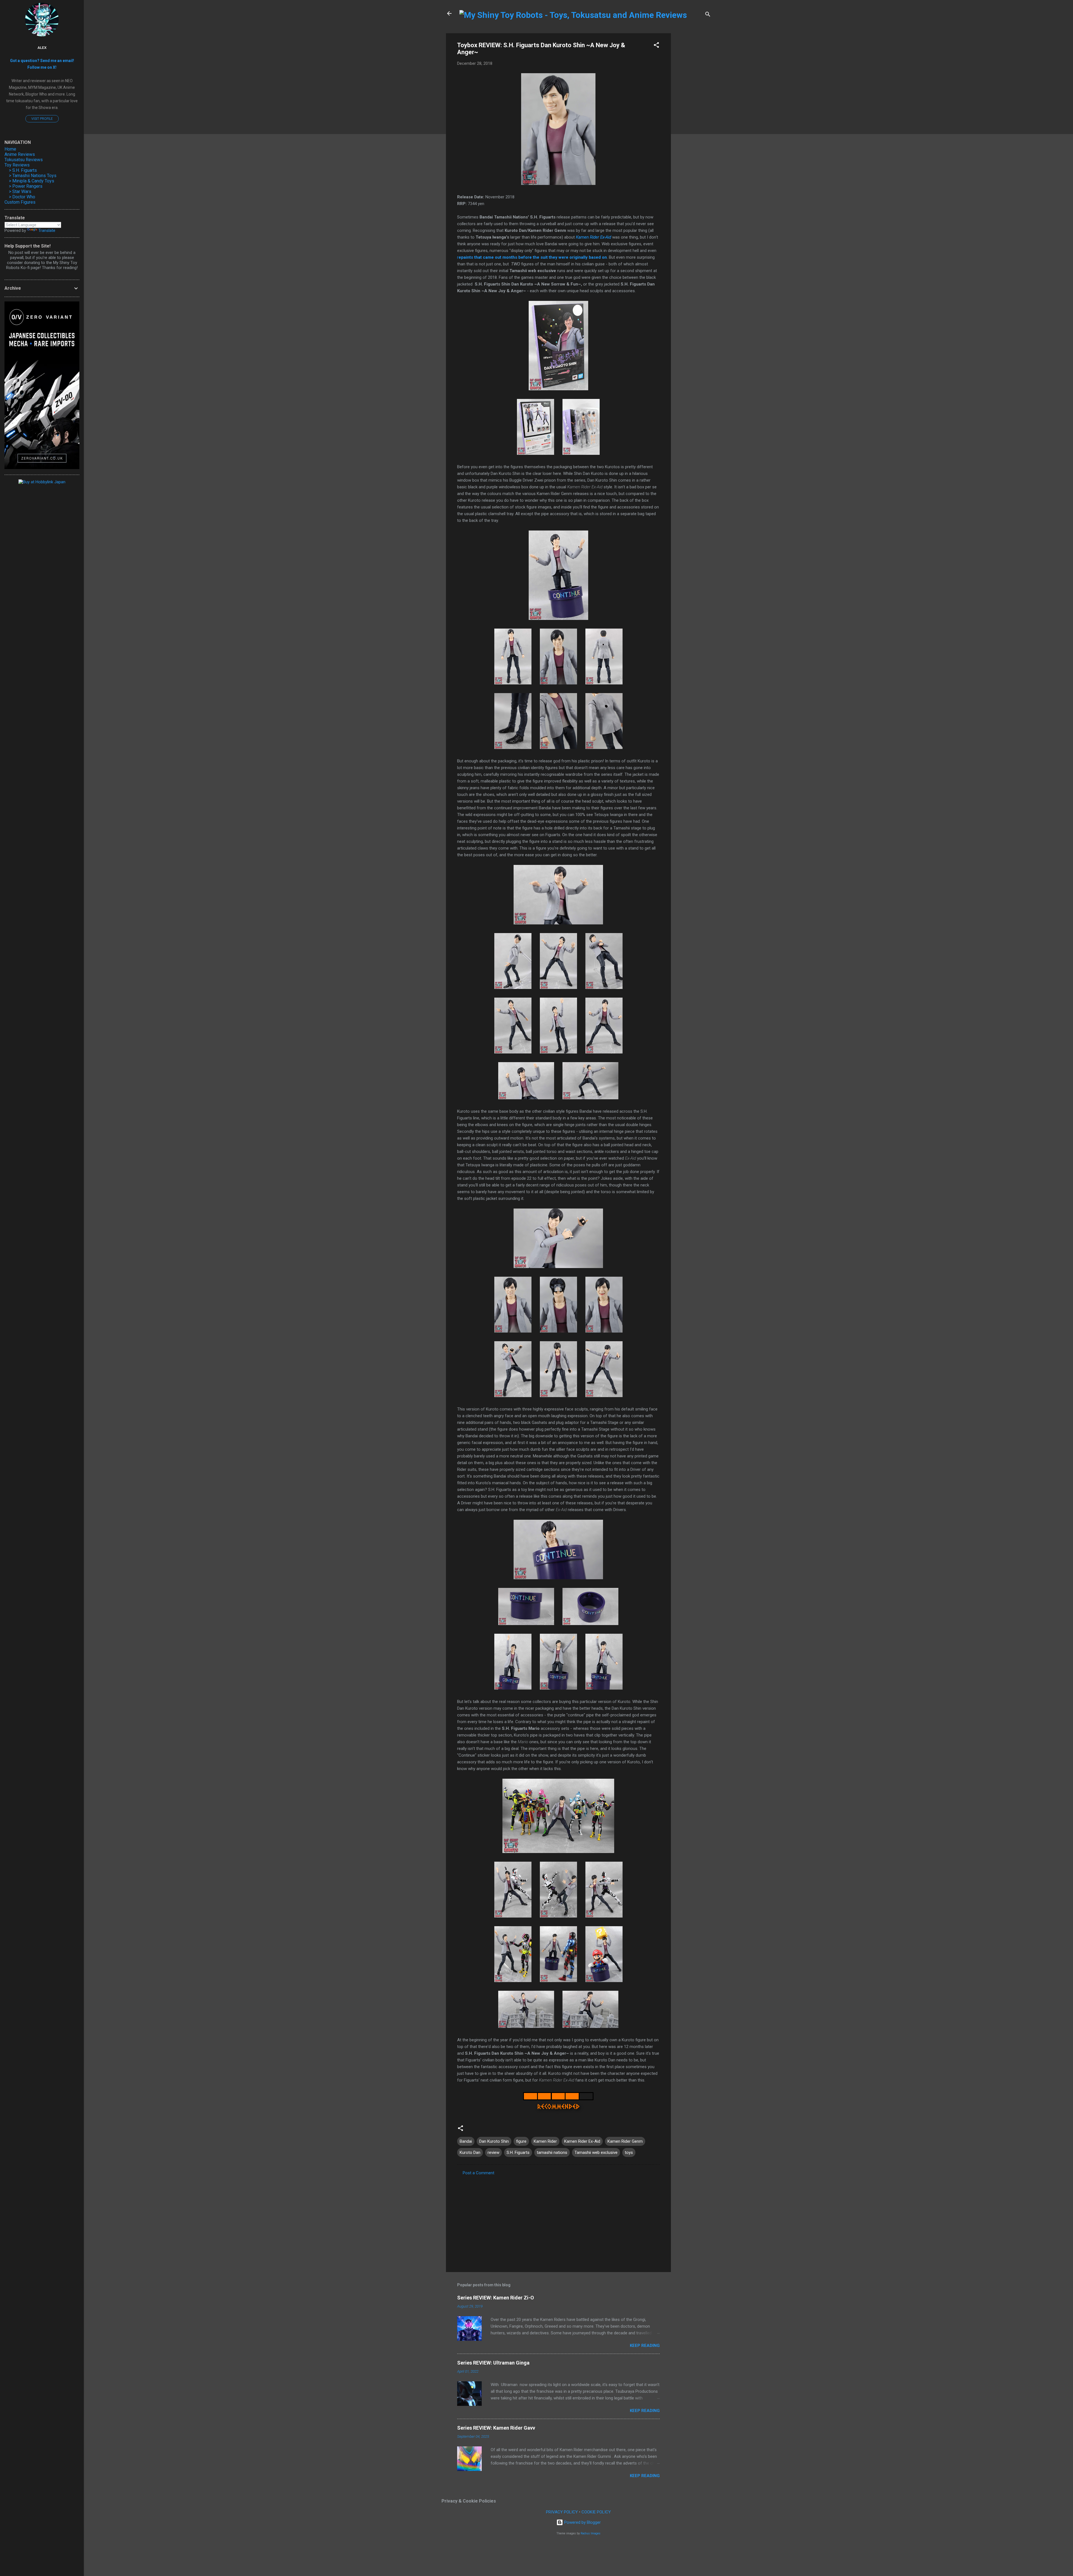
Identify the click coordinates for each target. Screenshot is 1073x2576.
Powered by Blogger (582, 2522)
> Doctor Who (22, 197)
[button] (656, 46)
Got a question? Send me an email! (42, 61)
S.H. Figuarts (518, 2152)
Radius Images (591, 2533)
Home (10, 149)
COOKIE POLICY (596, 2512)
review (493, 2152)
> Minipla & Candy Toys (32, 181)
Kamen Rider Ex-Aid (594, 237)
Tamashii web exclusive (596, 2152)
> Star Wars (20, 192)
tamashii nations (552, 2152)
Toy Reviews (17, 165)
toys (629, 2152)
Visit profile (42, 119)
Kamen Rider (545, 2141)
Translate (47, 230)
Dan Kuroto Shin (494, 2141)
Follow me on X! (42, 67)
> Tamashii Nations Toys (33, 176)
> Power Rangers (26, 186)
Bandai (466, 2141)
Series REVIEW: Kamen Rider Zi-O (496, 2298)
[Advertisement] (693, 117)
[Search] (708, 15)
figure (521, 2141)
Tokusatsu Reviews (24, 160)
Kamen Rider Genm (625, 2141)
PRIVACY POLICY (562, 2512)
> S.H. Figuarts (23, 170)
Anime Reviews (20, 154)
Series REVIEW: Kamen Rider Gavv (496, 2428)
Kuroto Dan (470, 2152)
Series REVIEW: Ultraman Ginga (493, 2363)
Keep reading (645, 2346)
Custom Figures (20, 202)
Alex (42, 47)
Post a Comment (479, 2173)
